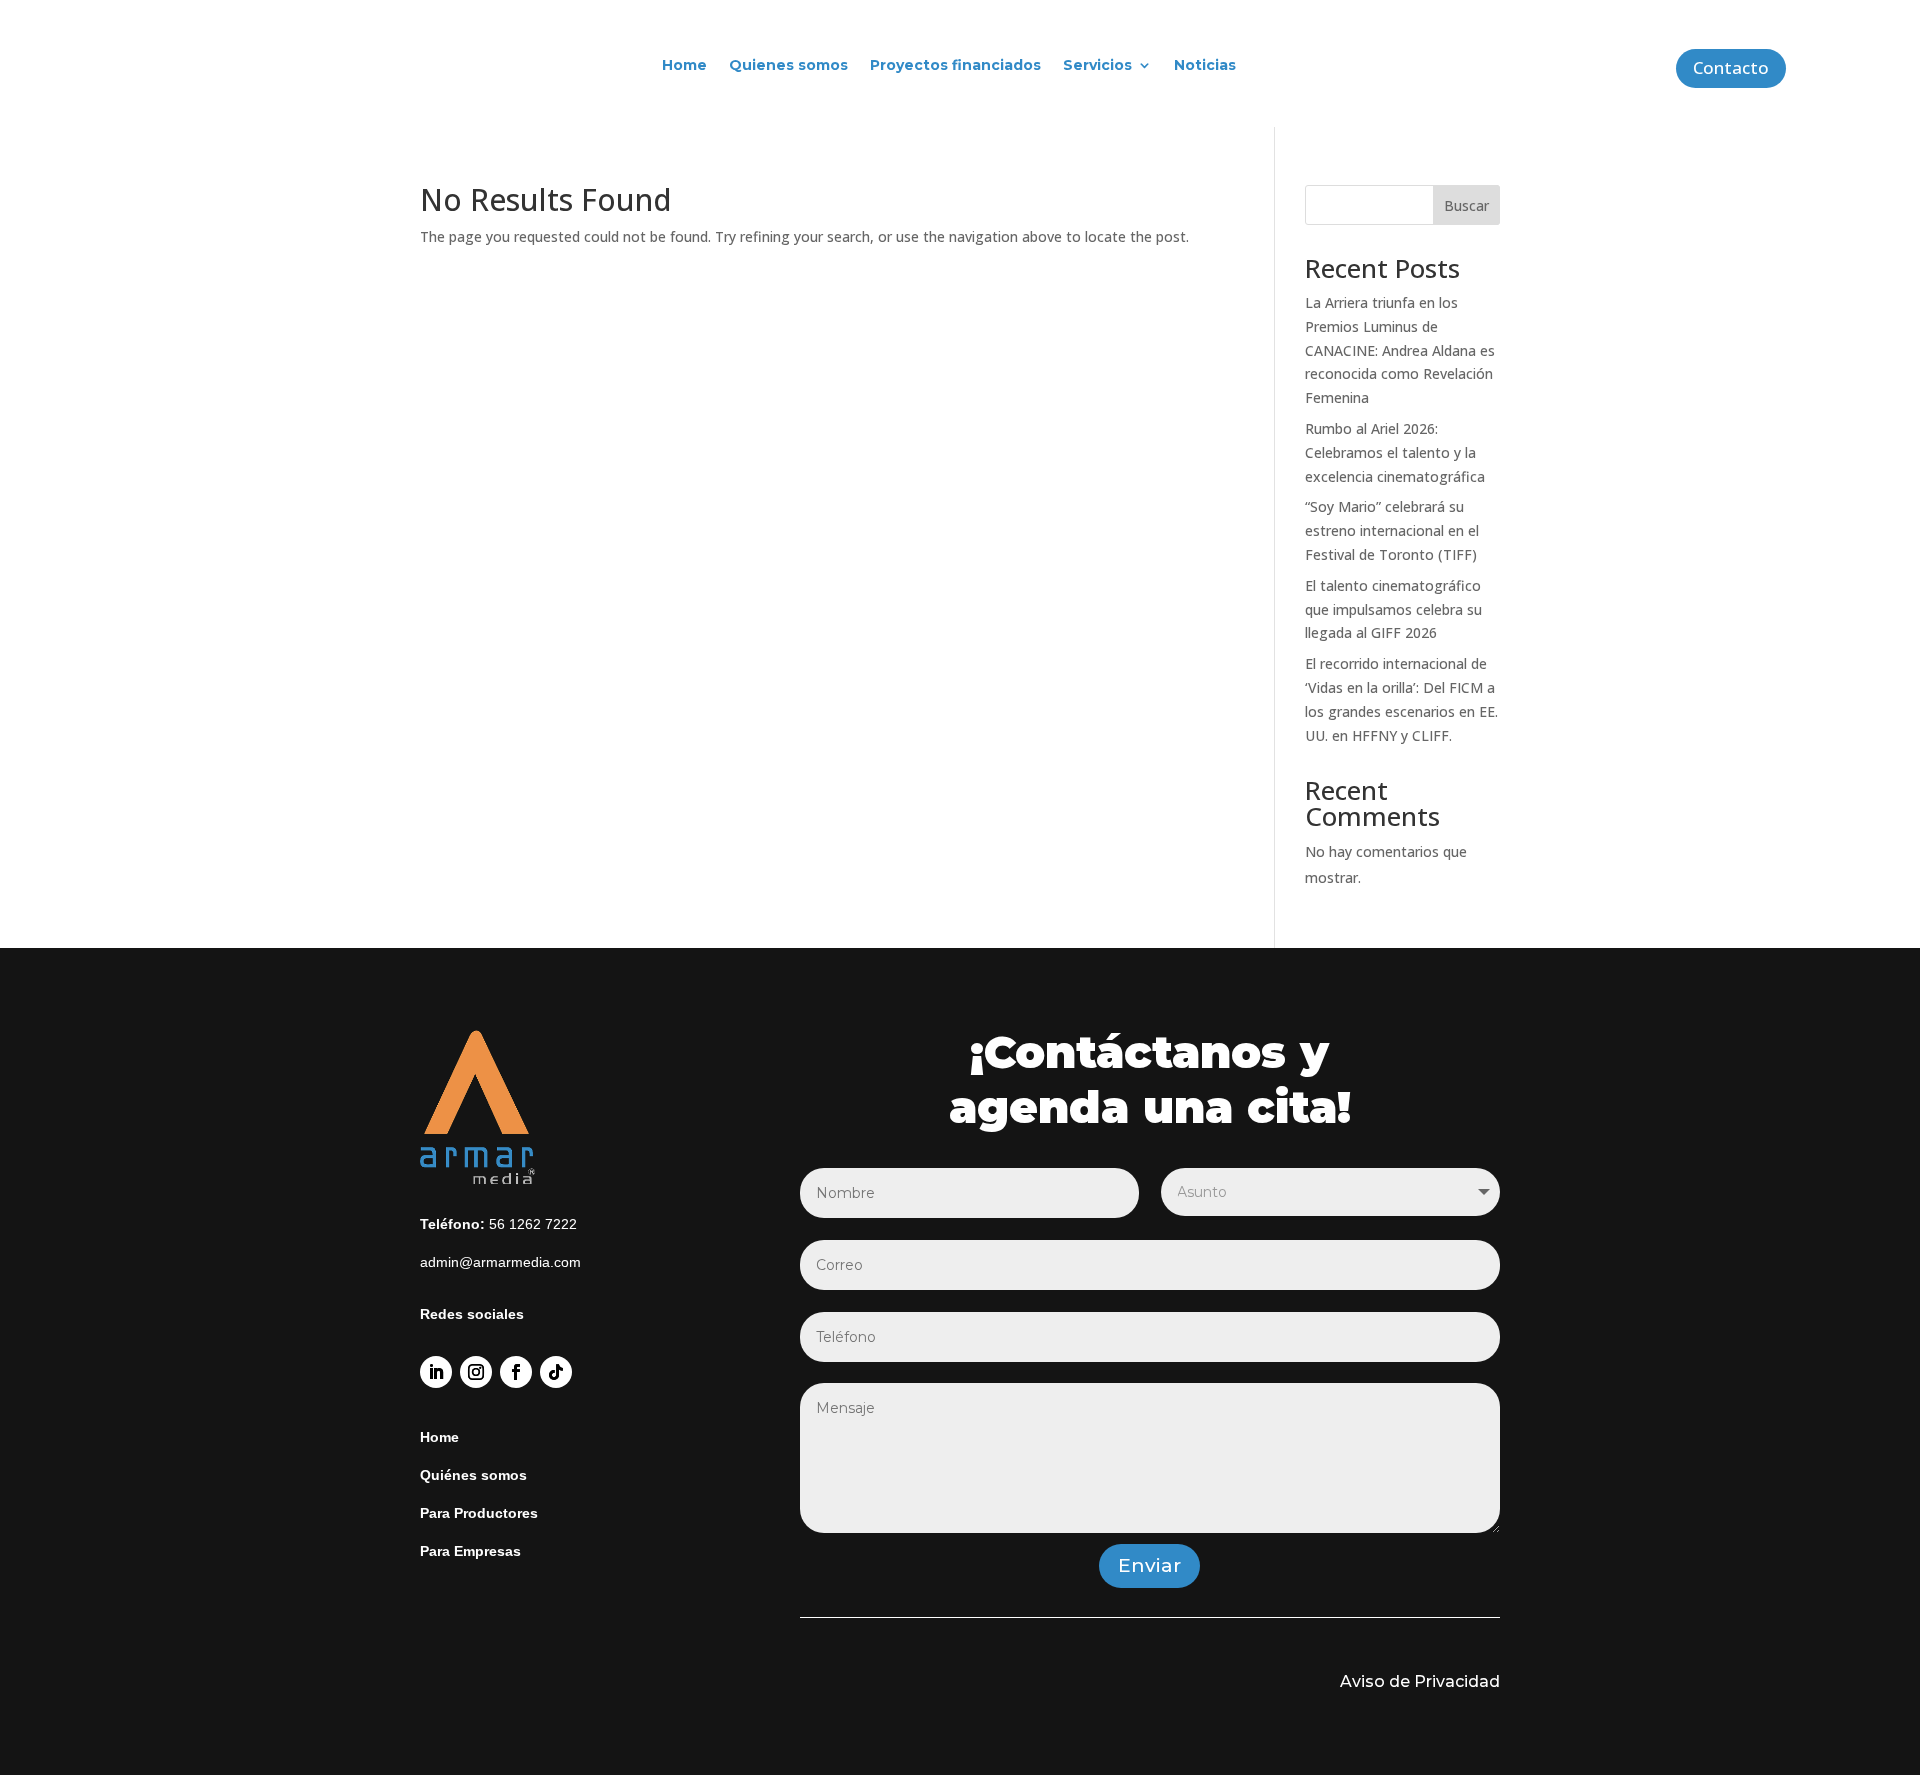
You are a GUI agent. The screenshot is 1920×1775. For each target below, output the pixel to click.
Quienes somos (788, 65)
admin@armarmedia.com (500, 1262)
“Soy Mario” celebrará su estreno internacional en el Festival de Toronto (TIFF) (1392, 530)
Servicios (1097, 65)
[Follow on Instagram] (476, 1372)
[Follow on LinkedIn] (436, 1372)
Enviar (1149, 1565)
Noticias (1205, 65)
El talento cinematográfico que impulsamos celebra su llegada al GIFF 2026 (1393, 609)
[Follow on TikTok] (556, 1372)
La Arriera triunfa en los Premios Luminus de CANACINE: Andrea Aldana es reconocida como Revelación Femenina (1400, 350)
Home (684, 65)
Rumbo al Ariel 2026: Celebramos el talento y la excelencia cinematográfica (1395, 452)
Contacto (1731, 67)
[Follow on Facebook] (516, 1372)
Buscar (1466, 205)
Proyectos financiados (955, 65)
